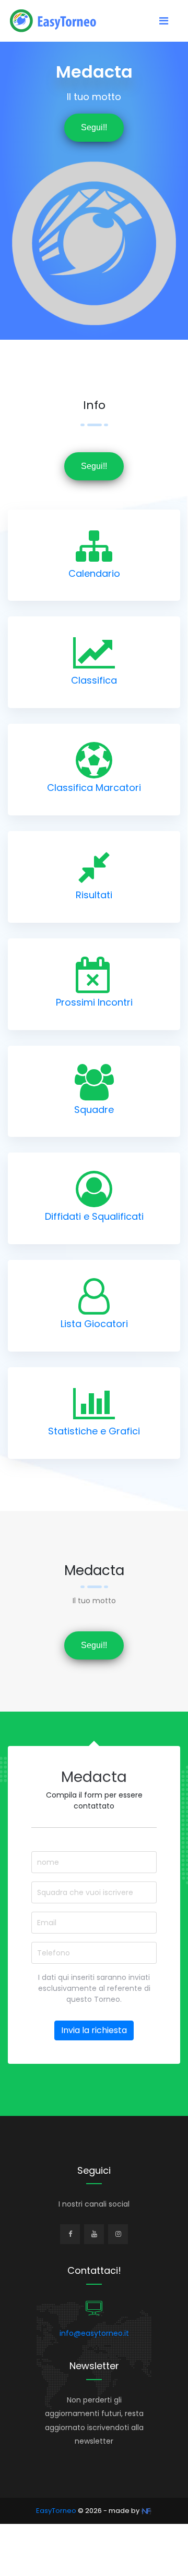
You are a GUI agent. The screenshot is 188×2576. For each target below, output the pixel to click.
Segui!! (94, 127)
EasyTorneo (56, 2511)
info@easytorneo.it (94, 2333)
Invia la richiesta (94, 2030)
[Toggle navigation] (164, 21)
